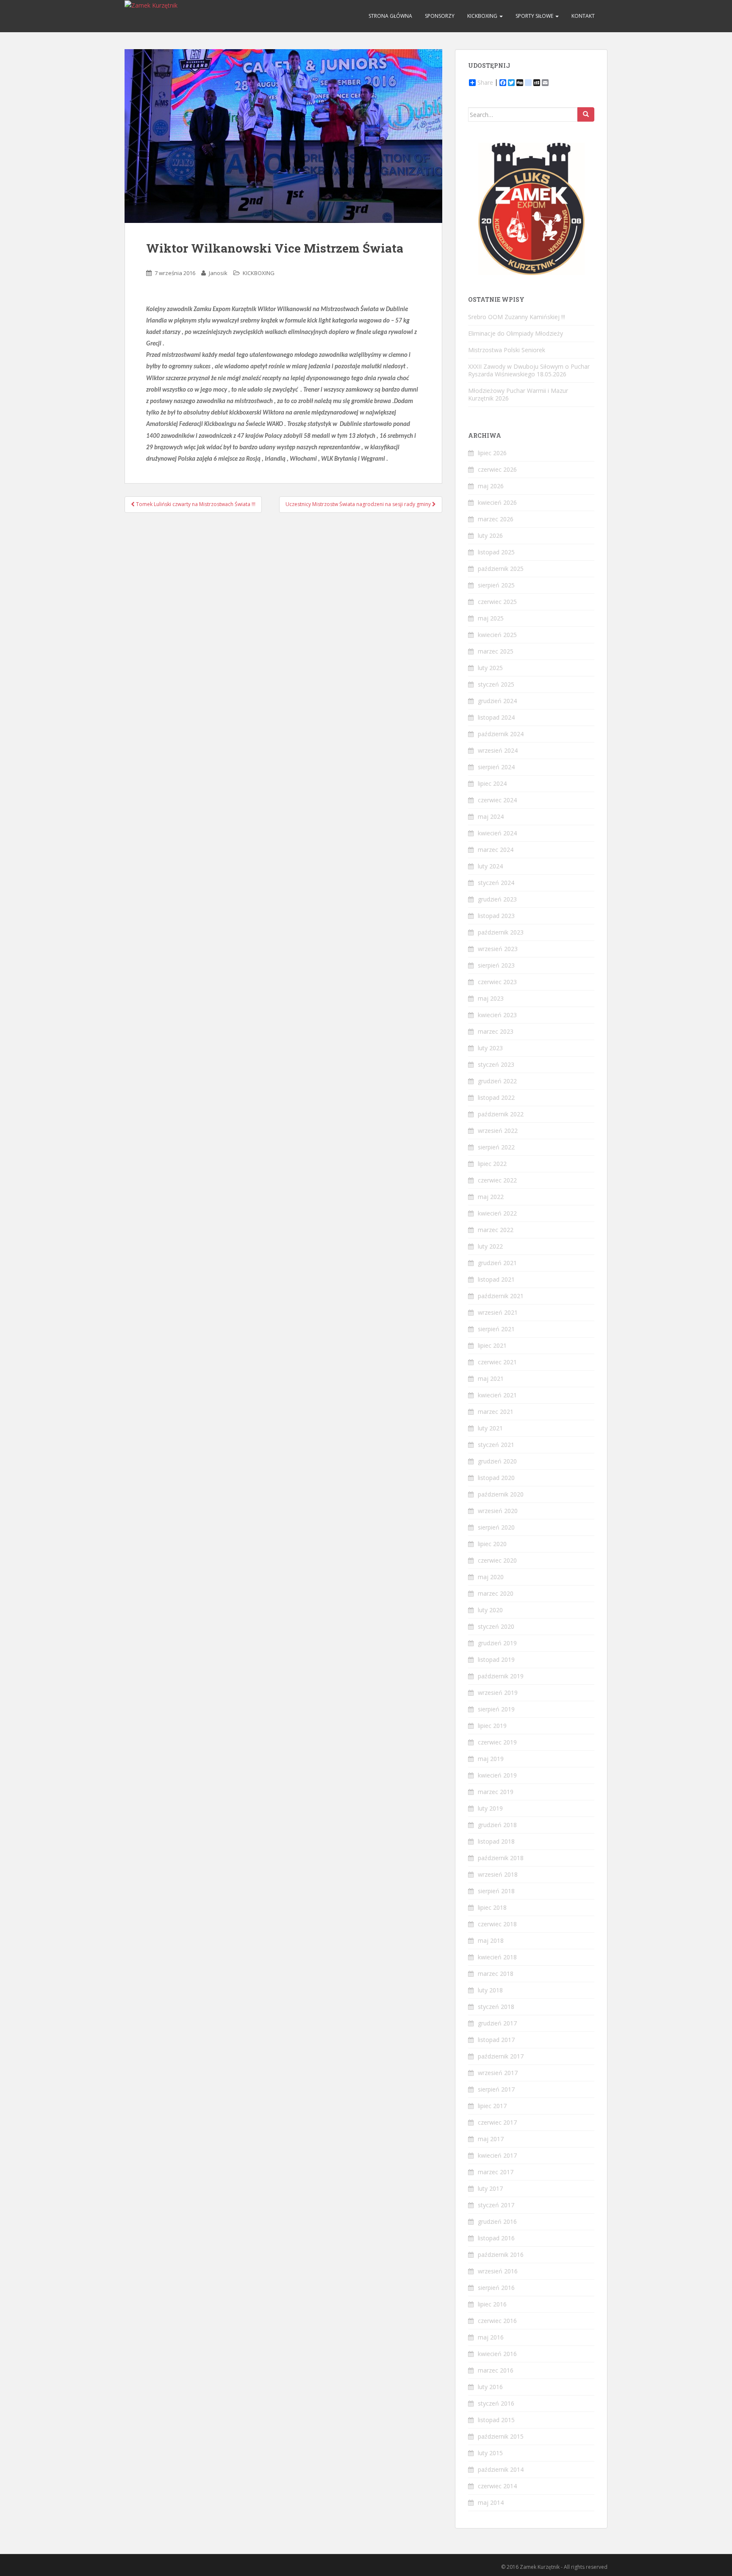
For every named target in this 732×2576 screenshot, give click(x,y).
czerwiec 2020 (497, 1560)
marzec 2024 (496, 850)
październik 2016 (501, 2255)
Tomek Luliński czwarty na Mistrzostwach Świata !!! (195, 504)
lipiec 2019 (492, 1726)
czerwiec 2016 (497, 2321)
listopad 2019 (496, 1659)
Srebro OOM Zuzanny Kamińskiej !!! (517, 317)
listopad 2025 (496, 552)
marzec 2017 (496, 2172)
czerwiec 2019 (497, 1742)
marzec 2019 (496, 1792)
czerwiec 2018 (497, 1924)
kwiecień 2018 (497, 1957)
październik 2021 (501, 1296)
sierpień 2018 (496, 1891)
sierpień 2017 (496, 2089)
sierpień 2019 (496, 1709)
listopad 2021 (496, 1279)
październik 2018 (501, 1858)
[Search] (586, 114)
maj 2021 (491, 1378)
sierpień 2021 (496, 1329)
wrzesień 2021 (498, 1312)
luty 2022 (490, 1246)
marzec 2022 (496, 1230)
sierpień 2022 (496, 1147)
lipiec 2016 (492, 2304)
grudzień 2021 (497, 1263)
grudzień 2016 (497, 2221)
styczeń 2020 (496, 1626)
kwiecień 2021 (497, 1395)
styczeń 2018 (496, 2007)
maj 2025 (491, 618)
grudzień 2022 (497, 1081)
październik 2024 (501, 734)
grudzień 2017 (497, 2023)
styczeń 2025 (496, 684)
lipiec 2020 (492, 1544)
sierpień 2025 (496, 585)
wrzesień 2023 (498, 949)
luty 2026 (490, 536)
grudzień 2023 (497, 899)
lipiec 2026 (492, 453)
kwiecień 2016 (497, 2354)
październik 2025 (501, 569)
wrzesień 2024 (498, 750)
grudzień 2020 (497, 1461)
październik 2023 (501, 932)
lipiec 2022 (492, 1164)
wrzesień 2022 (498, 1131)
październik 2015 (501, 2436)
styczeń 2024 (496, 883)
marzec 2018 (496, 1974)
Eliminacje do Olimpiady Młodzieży (516, 333)
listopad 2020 (496, 1478)
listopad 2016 (496, 2238)
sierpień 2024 (496, 767)
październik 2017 (501, 2056)
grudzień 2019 (497, 1643)
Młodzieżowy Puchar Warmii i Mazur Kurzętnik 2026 (518, 394)
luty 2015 (490, 2453)
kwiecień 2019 (497, 1775)
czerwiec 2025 (497, 602)
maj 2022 (491, 1197)
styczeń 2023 (496, 1064)
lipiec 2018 (492, 1907)
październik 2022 (501, 1114)
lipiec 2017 (492, 2106)
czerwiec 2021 (497, 1362)
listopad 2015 (496, 2420)
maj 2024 (491, 816)
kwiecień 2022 (497, 1213)
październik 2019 (501, 1676)
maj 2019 (491, 1759)
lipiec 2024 (492, 783)
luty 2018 (490, 1990)
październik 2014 (501, 2469)
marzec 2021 (496, 1412)
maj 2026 (491, 486)
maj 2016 (491, 2337)
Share (485, 83)
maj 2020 (491, 1577)
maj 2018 (491, 1940)
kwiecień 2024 (497, 833)
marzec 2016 (496, 2370)
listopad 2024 (496, 717)
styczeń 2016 (496, 2403)
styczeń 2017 (496, 2205)
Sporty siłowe (535, 16)
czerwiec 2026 (497, 469)
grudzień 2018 (497, 1825)
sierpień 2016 (496, 2288)
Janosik (218, 273)
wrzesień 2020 (498, 1511)
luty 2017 (490, 2188)
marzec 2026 (496, 519)
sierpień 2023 (496, 965)
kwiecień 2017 (497, 2155)
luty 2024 (490, 866)
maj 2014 (491, 2502)
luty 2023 (490, 1048)
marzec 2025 (496, 651)
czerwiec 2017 (497, 2122)
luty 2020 (490, 1610)
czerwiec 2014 (497, 2486)
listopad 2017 (496, 2040)
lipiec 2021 (492, 1345)
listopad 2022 (496, 1097)
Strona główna (390, 16)
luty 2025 (490, 668)
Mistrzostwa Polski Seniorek (507, 350)
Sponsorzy (440, 16)
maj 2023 (491, 998)
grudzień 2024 (497, 701)
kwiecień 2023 (497, 1015)
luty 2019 (490, 1808)
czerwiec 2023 (497, 982)
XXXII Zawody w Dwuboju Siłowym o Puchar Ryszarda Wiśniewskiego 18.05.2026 (529, 370)
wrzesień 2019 (498, 1693)
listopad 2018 (496, 1841)
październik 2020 (501, 1494)
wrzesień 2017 (498, 2073)
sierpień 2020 (496, 1527)
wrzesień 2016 (498, 2271)
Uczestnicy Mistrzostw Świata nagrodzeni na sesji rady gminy (359, 504)
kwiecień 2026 (497, 502)
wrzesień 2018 (498, 1874)
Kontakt (583, 16)
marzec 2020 (496, 1593)
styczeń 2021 (496, 1445)
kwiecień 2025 (497, 635)
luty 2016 (490, 2387)
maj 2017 (491, 2139)
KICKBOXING (483, 16)
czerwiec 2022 (497, 1180)
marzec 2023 (496, 1031)
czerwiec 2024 (497, 800)
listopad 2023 (496, 916)
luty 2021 (490, 1428)
